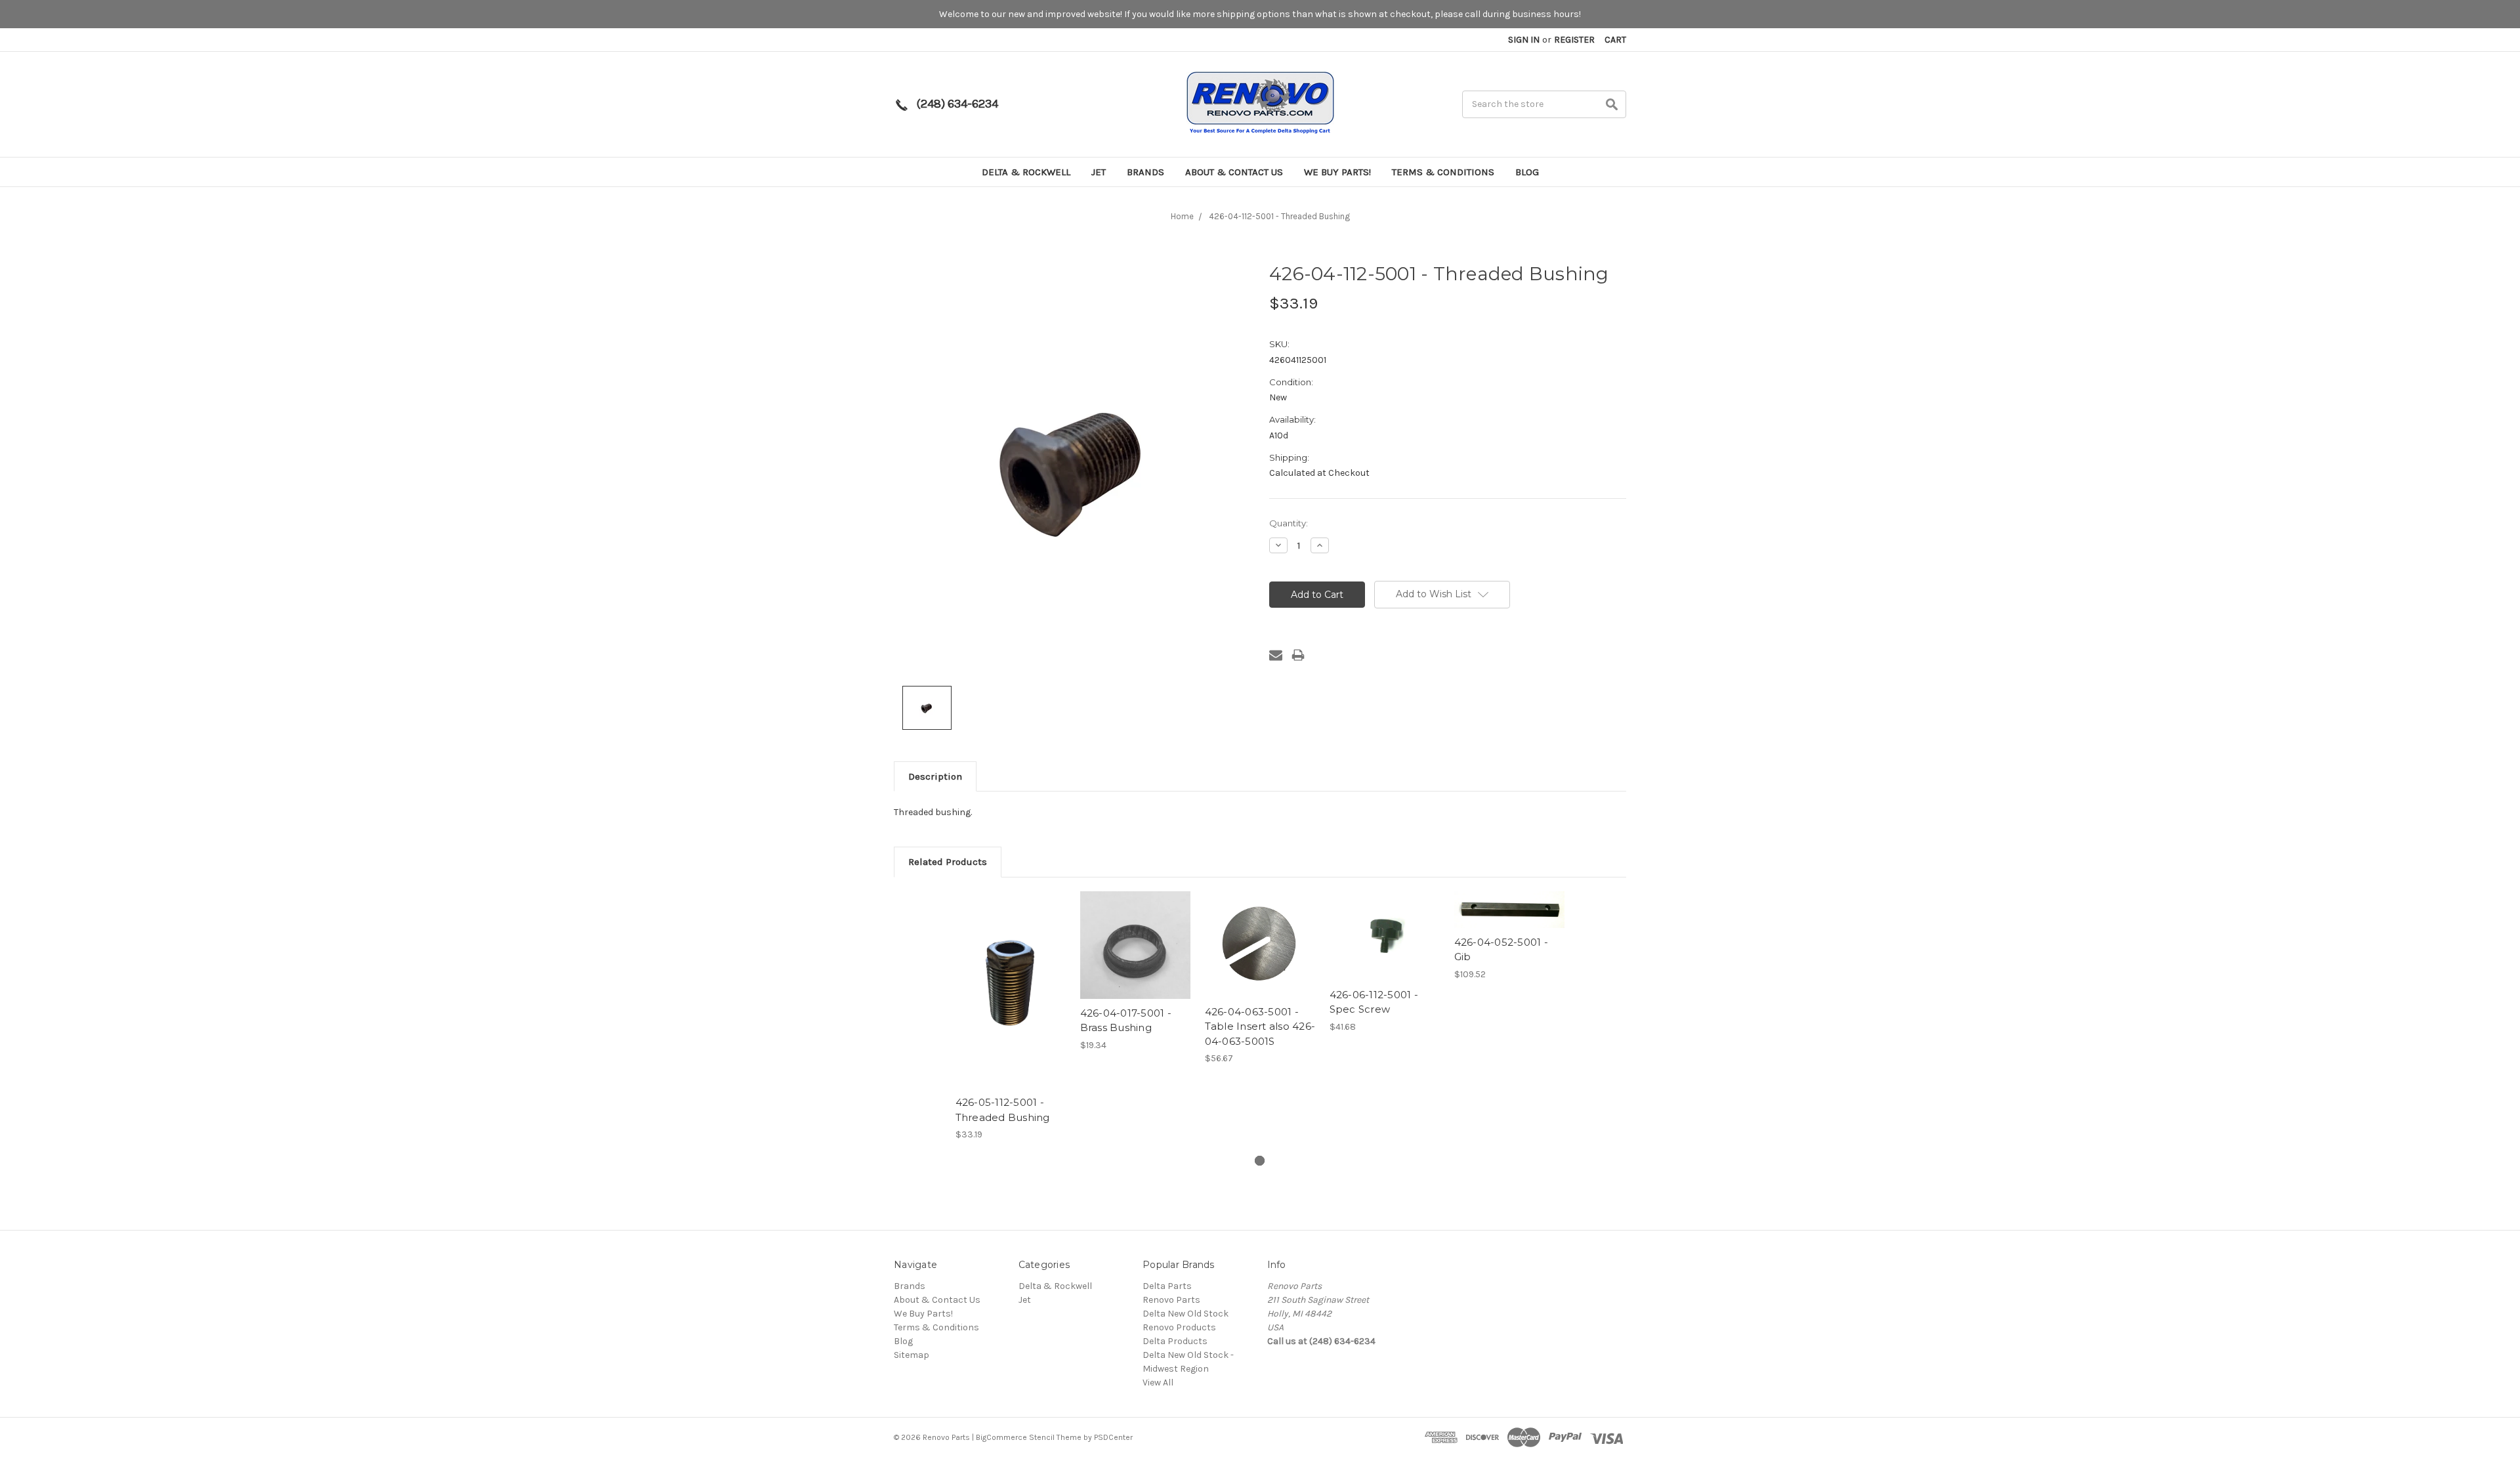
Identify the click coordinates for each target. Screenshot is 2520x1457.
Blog (1527, 172)
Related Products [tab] (948, 862)
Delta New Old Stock (1186, 1314)
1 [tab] (1260, 1161)
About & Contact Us (1234, 172)
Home (1182, 216)
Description (935, 776)
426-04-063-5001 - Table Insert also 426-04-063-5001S (1260, 1026)
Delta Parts (1167, 1286)
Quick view (1011, 978)
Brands (1145, 172)
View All (1158, 1383)
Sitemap (912, 1355)
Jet (1099, 172)
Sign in (1524, 40)
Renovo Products (1179, 1327)
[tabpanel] (1011, 1016)
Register (1574, 40)
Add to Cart (1011, 1001)
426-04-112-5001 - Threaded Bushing (1279, 216)
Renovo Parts (1171, 1300)
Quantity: (1289, 523)
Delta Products (1175, 1341)
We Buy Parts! (1337, 172)
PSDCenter (1113, 1437)
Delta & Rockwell (1026, 172)
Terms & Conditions (1443, 172)
